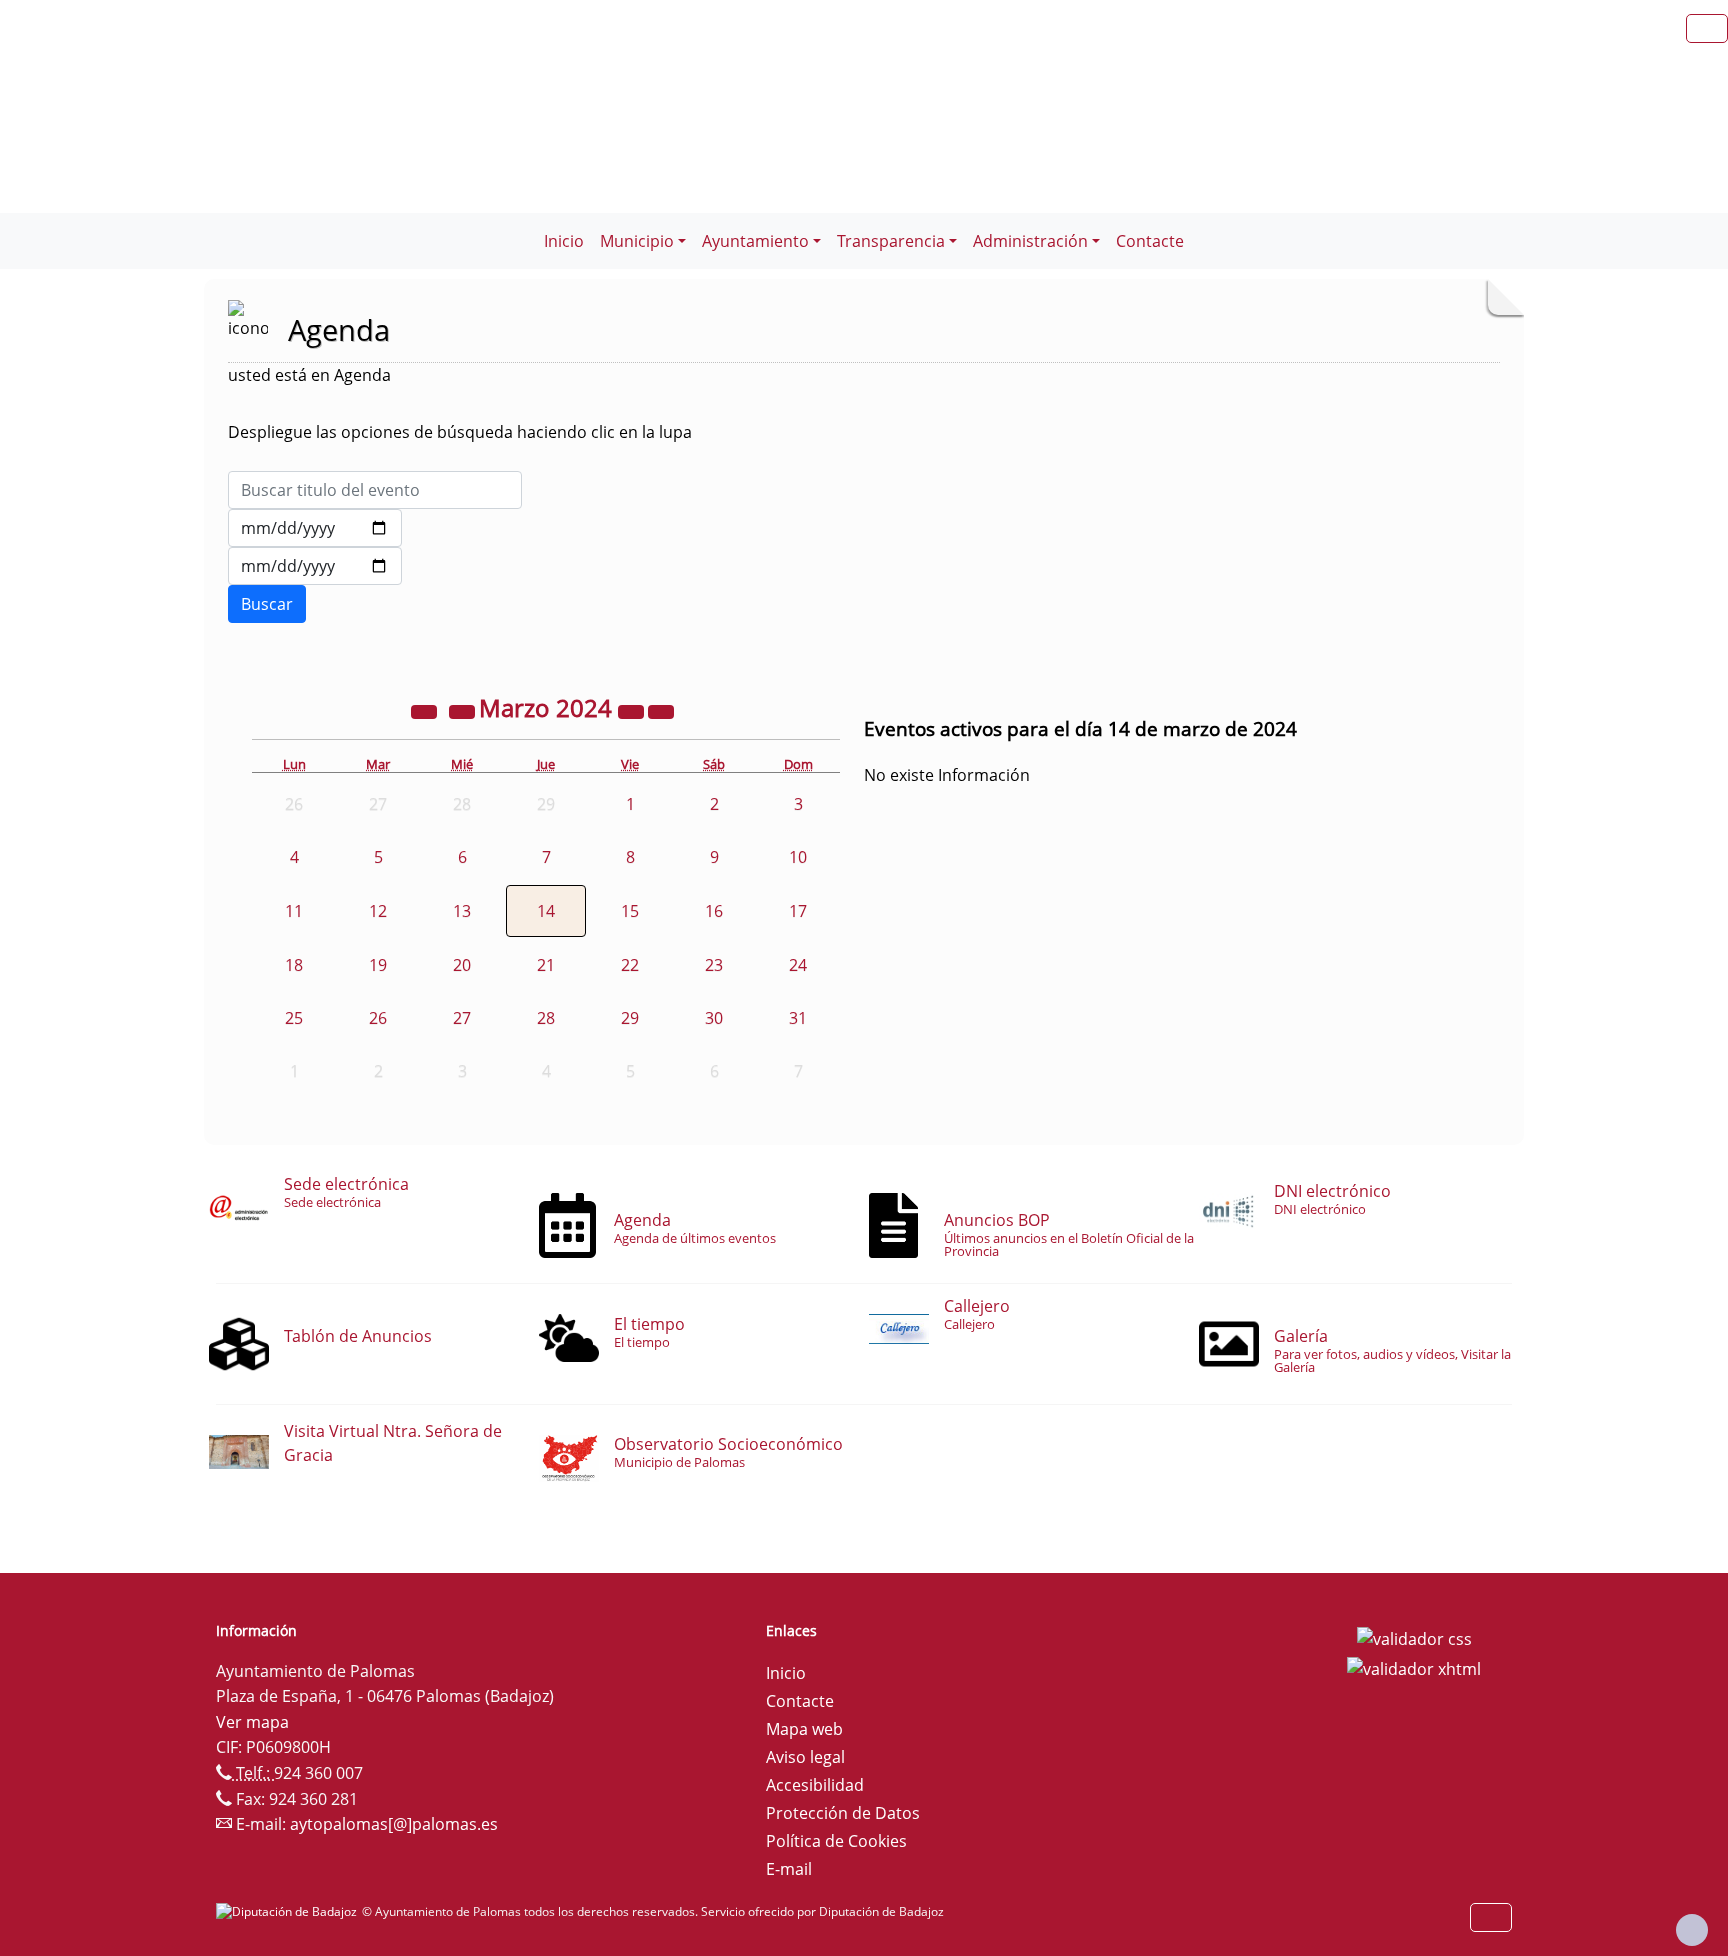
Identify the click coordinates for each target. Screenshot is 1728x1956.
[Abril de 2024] (661, 711)
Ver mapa (252, 1722)
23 (714, 965)
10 (798, 857)
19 (378, 965)
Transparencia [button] (891, 241)
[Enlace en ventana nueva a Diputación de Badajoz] (289, 1911)
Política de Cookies (836, 1841)
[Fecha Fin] (315, 566)
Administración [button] (1030, 241)
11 (294, 911)
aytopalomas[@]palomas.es (394, 1824)
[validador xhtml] (1414, 1667)
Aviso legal (805, 1757)
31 (798, 1018)
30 (714, 1018)
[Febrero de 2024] (464, 711)
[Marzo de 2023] (426, 711)
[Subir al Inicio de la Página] (1692, 1930)
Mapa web (804, 1729)
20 (462, 965)
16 (714, 911)
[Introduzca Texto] (375, 490)
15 (630, 911)
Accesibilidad (815, 1785)
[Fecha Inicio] (315, 528)
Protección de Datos (843, 1813)
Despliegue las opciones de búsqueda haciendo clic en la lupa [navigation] (460, 432)
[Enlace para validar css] (1414, 1637)
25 (294, 1018)
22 (630, 965)
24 (798, 965)
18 (294, 965)
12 (378, 911)
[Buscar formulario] (267, 604)
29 (630, 1018)
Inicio (564, 241)
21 (546, 965)
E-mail (789, 1869)
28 (546, 1018)
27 (462, 1018)
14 (546, 911)
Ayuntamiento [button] (755, 241)
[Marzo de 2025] (633, 711)
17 (798, 911)
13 (462, 911)
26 (378, 1018)
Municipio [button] (637, 241)
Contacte (1150, 241)
